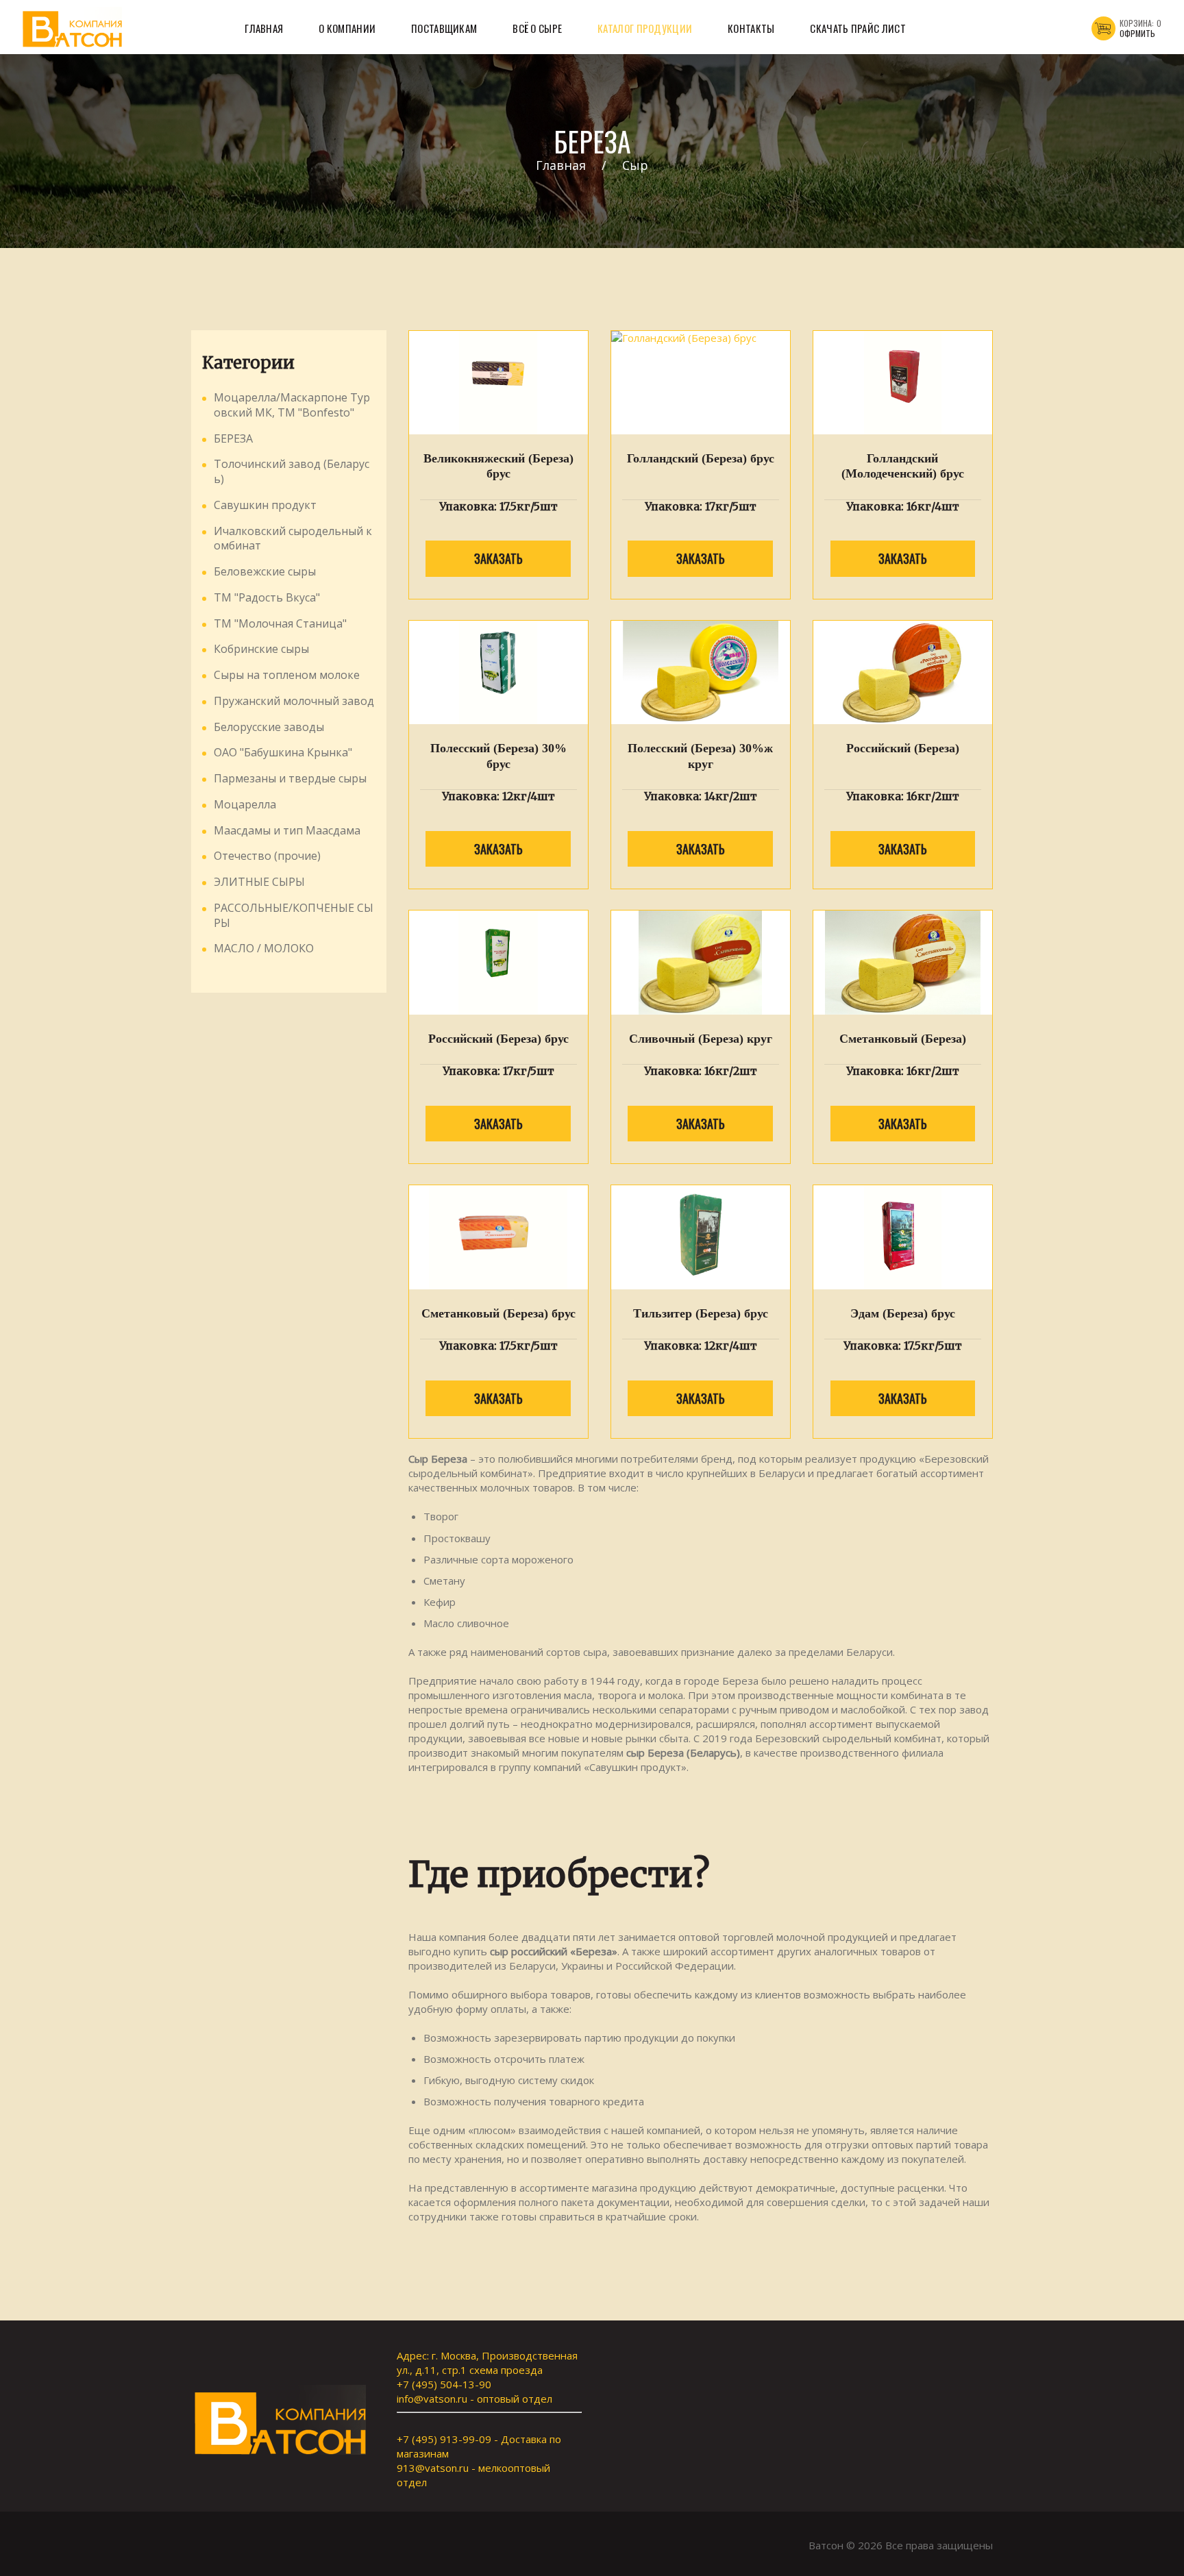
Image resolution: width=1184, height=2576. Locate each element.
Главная (561, 165)
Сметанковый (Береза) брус (498, 1313)
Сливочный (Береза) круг (701, 1039)
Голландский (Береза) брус (701, 458)
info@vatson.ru (432, 2399)
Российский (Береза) (903, 748)
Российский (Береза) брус (498, 1039)
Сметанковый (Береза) (903, 1039)
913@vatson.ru (433, 2468)
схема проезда (506, 2370)
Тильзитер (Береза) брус (701, 1313)
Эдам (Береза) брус (903, 1313)
